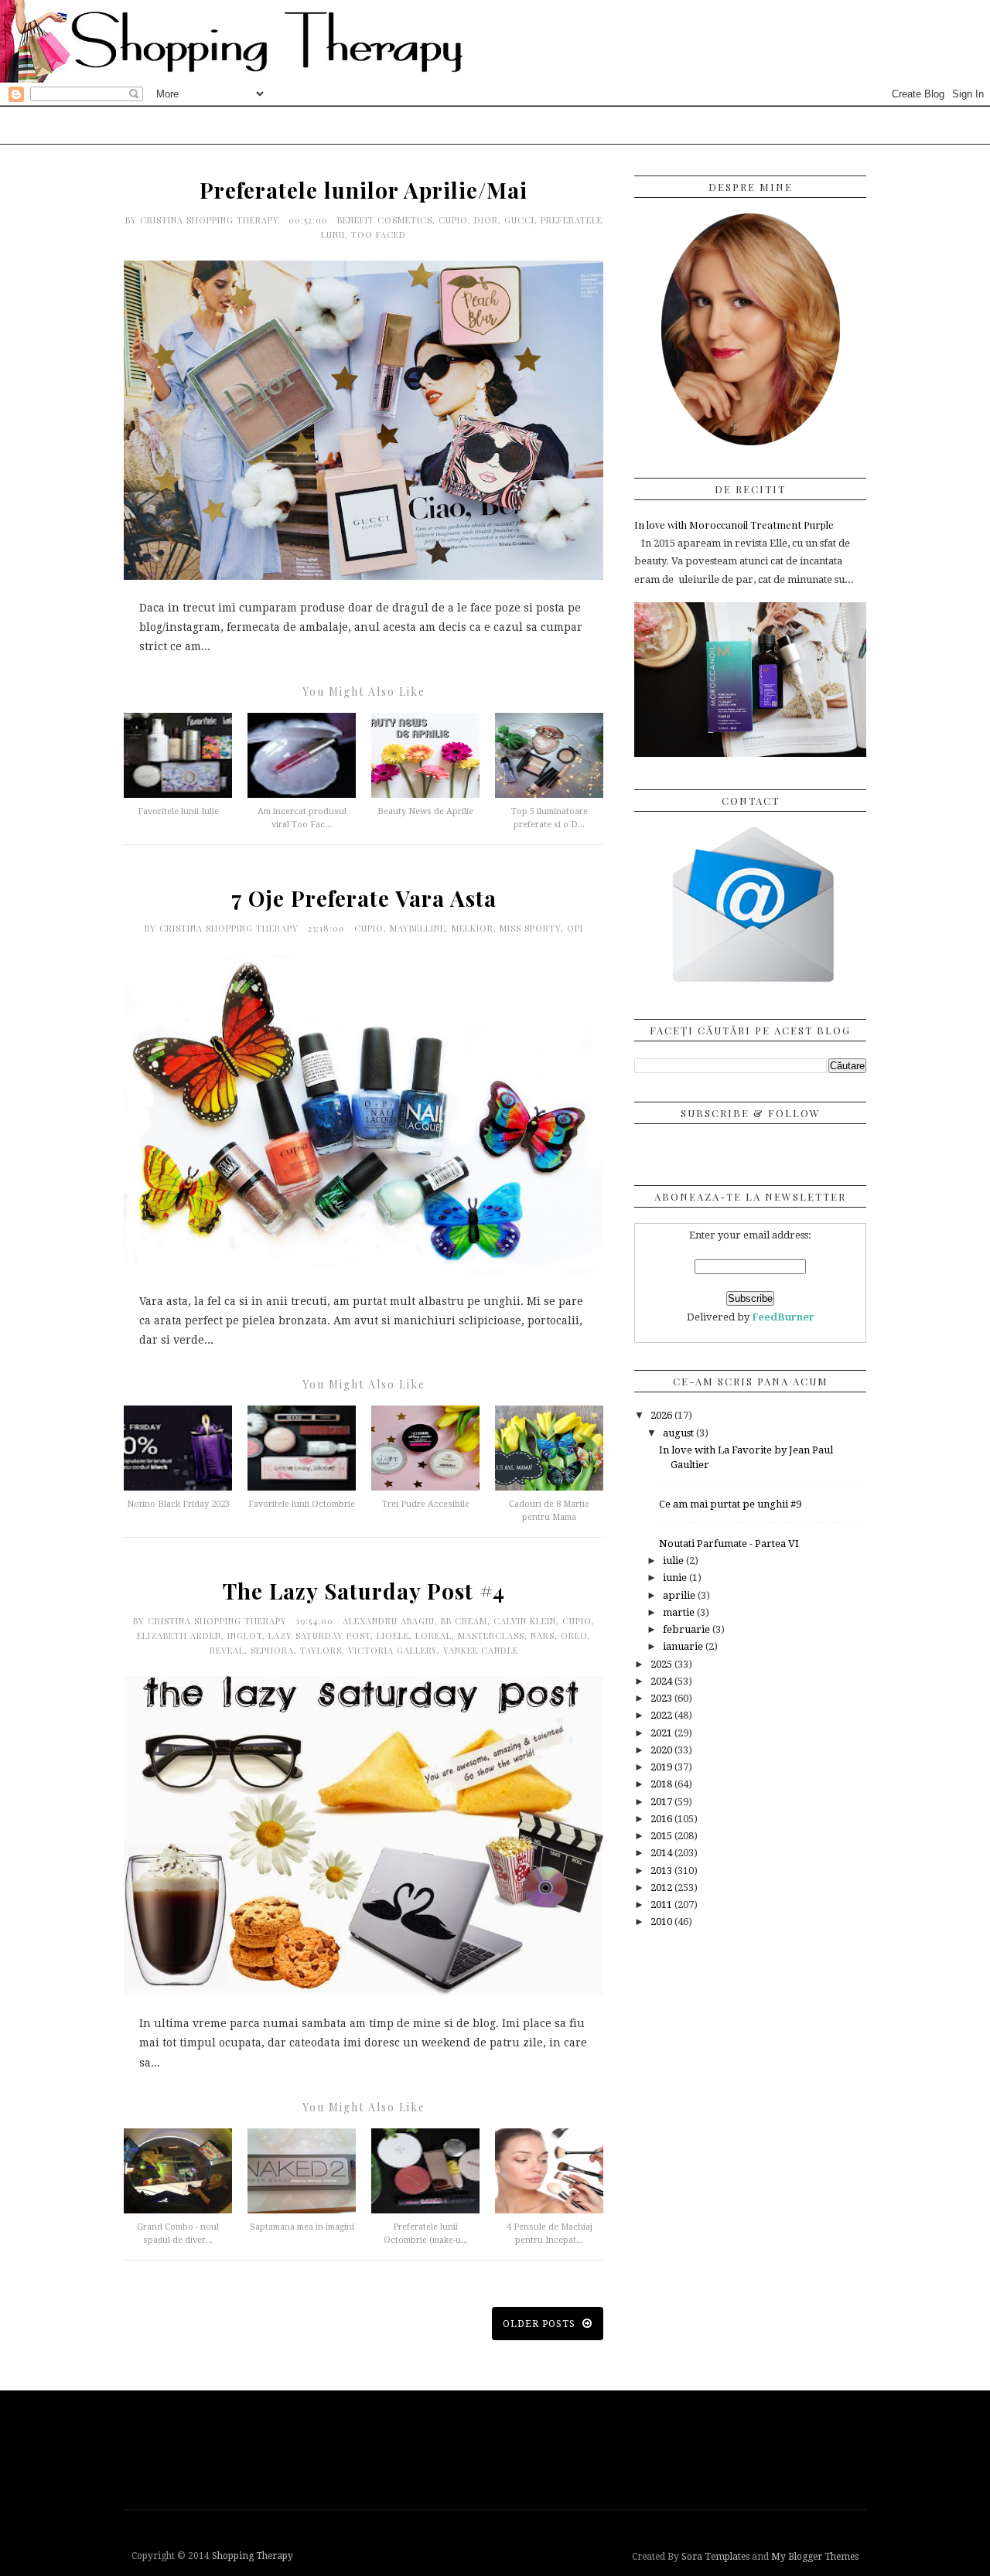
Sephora (272, 1650)
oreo (574, 1636)
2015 (662, 1836)
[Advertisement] (499, 2448)
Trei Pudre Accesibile (426, 1504)
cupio (453, 220)
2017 (662, 1802)
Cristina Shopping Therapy (211, 220)
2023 (662, 1698)
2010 (662, 1922)
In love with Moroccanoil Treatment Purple (734, 525)
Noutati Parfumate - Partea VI (729, 1544)
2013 (662, 1871)
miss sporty (530, 928)
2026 (662, 1415)
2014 (662, 1853)
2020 (662, 1750)
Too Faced (379, 235)
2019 (662, 1767)
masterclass (491, 1636)
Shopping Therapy (253, 2556)
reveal (227, 1650)
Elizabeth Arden (179, 1636)
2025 (662, 1664)
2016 (662, 1819)
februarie (688, 1629)
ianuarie (684, 1646)
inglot (245, 1636)
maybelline (418, 928)
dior (486, 220)
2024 (662, 1681)
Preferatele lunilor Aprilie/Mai (364, 190)
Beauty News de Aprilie (425, 811)
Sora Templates (715, 2557)
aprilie (680, 1595)
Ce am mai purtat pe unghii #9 (730, 1504)
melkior (473, 928)
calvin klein (525, 1621)
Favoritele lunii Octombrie (302, 1504)
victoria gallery (393, 1650)
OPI (575, 928)
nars (543, 1636)
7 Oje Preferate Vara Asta (364, 898)
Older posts (541, 2324)
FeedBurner (783, 1317)
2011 (662, 1905)
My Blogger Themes (815, 2557)
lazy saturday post (319, 1636)
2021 (662, 1733)
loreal (434, 1636)
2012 (662, 1888)
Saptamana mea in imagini (302, 2227)
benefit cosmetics (385, 220)
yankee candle (481, 1650)
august (679, 1433)
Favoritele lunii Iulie (178, 811)
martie (680, 1612)
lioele (393, 1636)
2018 (662, 1784)
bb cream (464, 1621)
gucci (519, 220)
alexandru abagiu (389, 1621)
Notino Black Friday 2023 (178, 1504)
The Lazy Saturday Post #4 (364, 1591)
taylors (321, 1650)
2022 (662, 1715)
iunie (676, 1578)
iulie (674, 1561)
